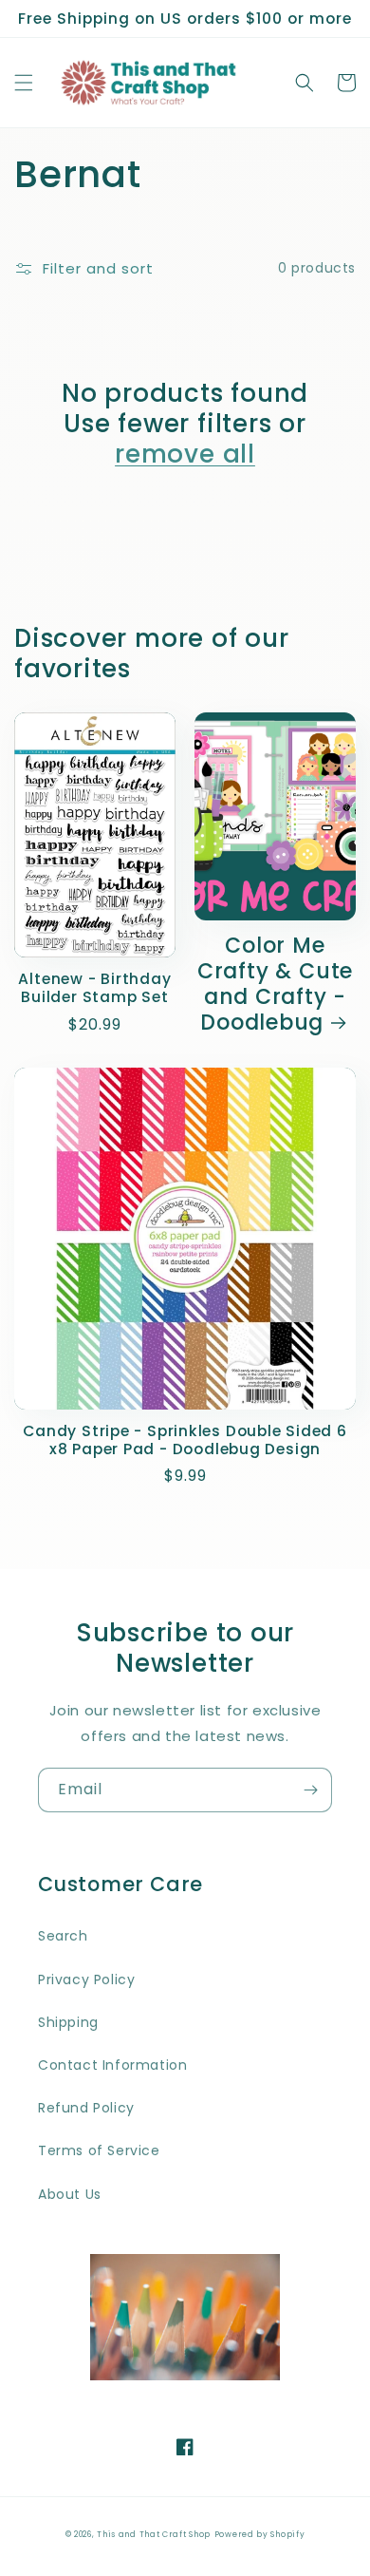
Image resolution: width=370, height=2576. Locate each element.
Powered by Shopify (260, 2534)
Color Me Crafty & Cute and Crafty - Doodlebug (275, 985)
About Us (70, 2194)
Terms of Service (99, 2150)
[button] (24, 83)
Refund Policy (86, 2108)
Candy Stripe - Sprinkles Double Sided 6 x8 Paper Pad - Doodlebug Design (185, 1440)
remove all (185, 454)
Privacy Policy (86, 1979)
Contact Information (112, 2065)
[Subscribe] (310, 1790)
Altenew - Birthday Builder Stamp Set (94, 988)
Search (63, 1936)
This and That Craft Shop (154, 2534)
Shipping (68, 2022)
